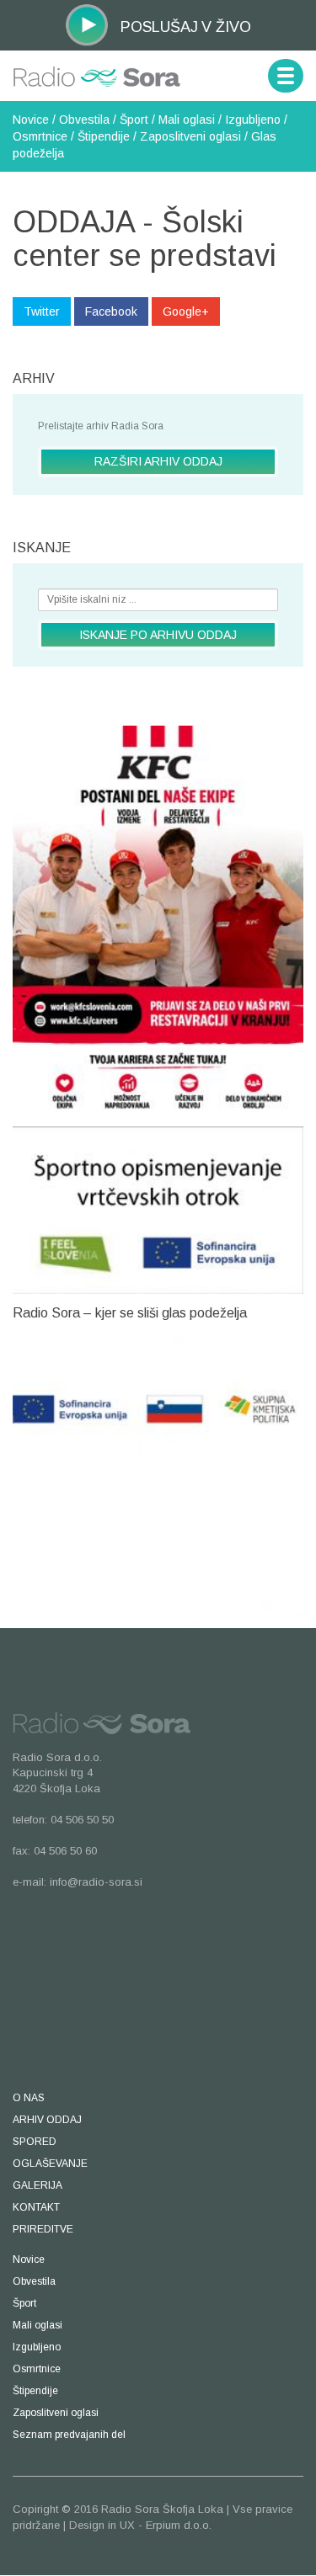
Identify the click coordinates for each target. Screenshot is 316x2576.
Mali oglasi (187, 120)
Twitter (42, 311)
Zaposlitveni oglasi (190, 136)
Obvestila (84, 120)
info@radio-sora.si (96, 1882)
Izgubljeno (253, 120)
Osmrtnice (40, 136)
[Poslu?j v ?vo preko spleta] (86, 24)
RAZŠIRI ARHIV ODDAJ (158, 461)
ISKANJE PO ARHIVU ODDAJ (158, 635)
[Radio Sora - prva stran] (97, 69)
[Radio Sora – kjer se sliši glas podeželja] (158, 1477)
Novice (31, 120)
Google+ (186, 311)
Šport (134, 120)
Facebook (111, 311)
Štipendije (104, 136)
